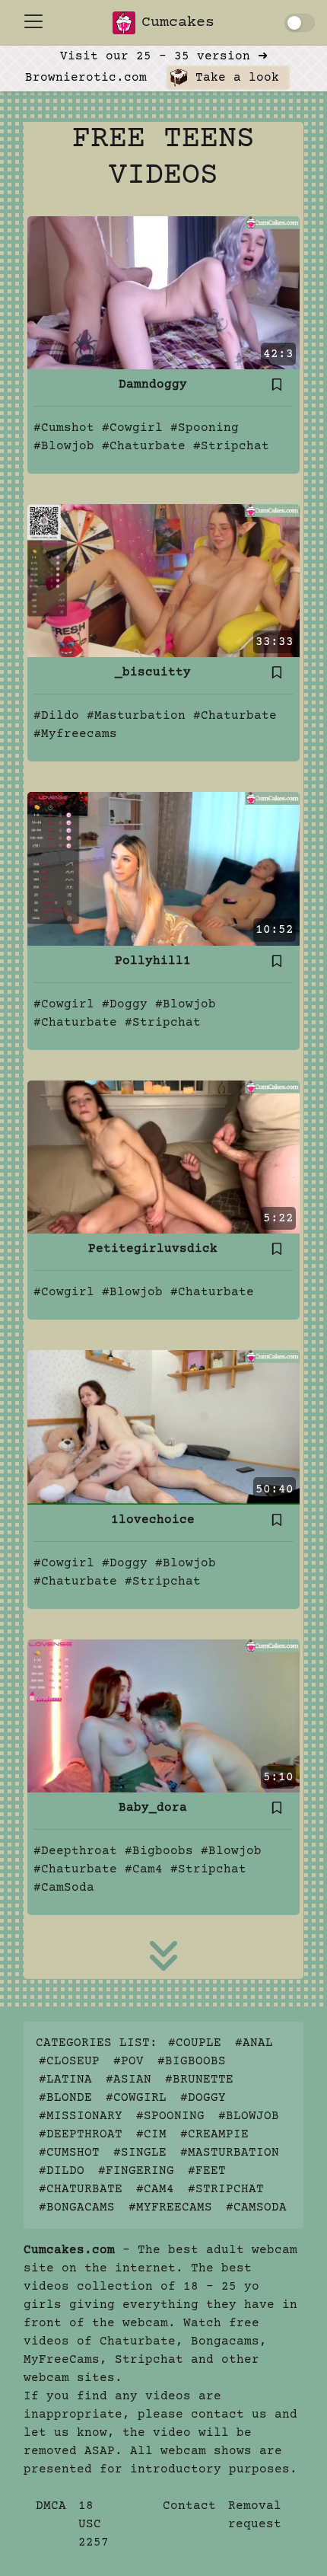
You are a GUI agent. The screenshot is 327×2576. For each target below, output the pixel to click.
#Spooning (205, 428)
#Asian (129, 2080)
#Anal (254, 2043)
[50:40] (163, 1427)
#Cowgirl (132, 428)
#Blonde (65, 2098)
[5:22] (163, 1157)
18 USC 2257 (94, 2524)
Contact (189, 2506)
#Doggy (125, 1004)
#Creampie (214, 2134)
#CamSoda (64, 1888)
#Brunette (199, 2080)
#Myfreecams (75, 734)
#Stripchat (231, 446)
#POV (129, 2061)
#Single (140, 2153)
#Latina (65, 2080)
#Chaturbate (144, 446)
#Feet (207, 2171)
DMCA (51, 2506)
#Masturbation (136, 716)
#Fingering (136, 2171)
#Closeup (69, 2061)
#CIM (151, 2134)
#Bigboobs (159, 1851)
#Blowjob (64, 446)
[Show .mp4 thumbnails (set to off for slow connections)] (300, 23)
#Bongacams (77, 2207)
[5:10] (163, 1716)
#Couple (195, 2043)
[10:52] (163, 869)
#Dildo (56, 716)
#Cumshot (64, 428)
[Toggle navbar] (33, 21)
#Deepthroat (75, 1851)
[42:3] (163, 292)
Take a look (233, 78)
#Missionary (81, 2116)
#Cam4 (144, 1869)
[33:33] (163, 580)
